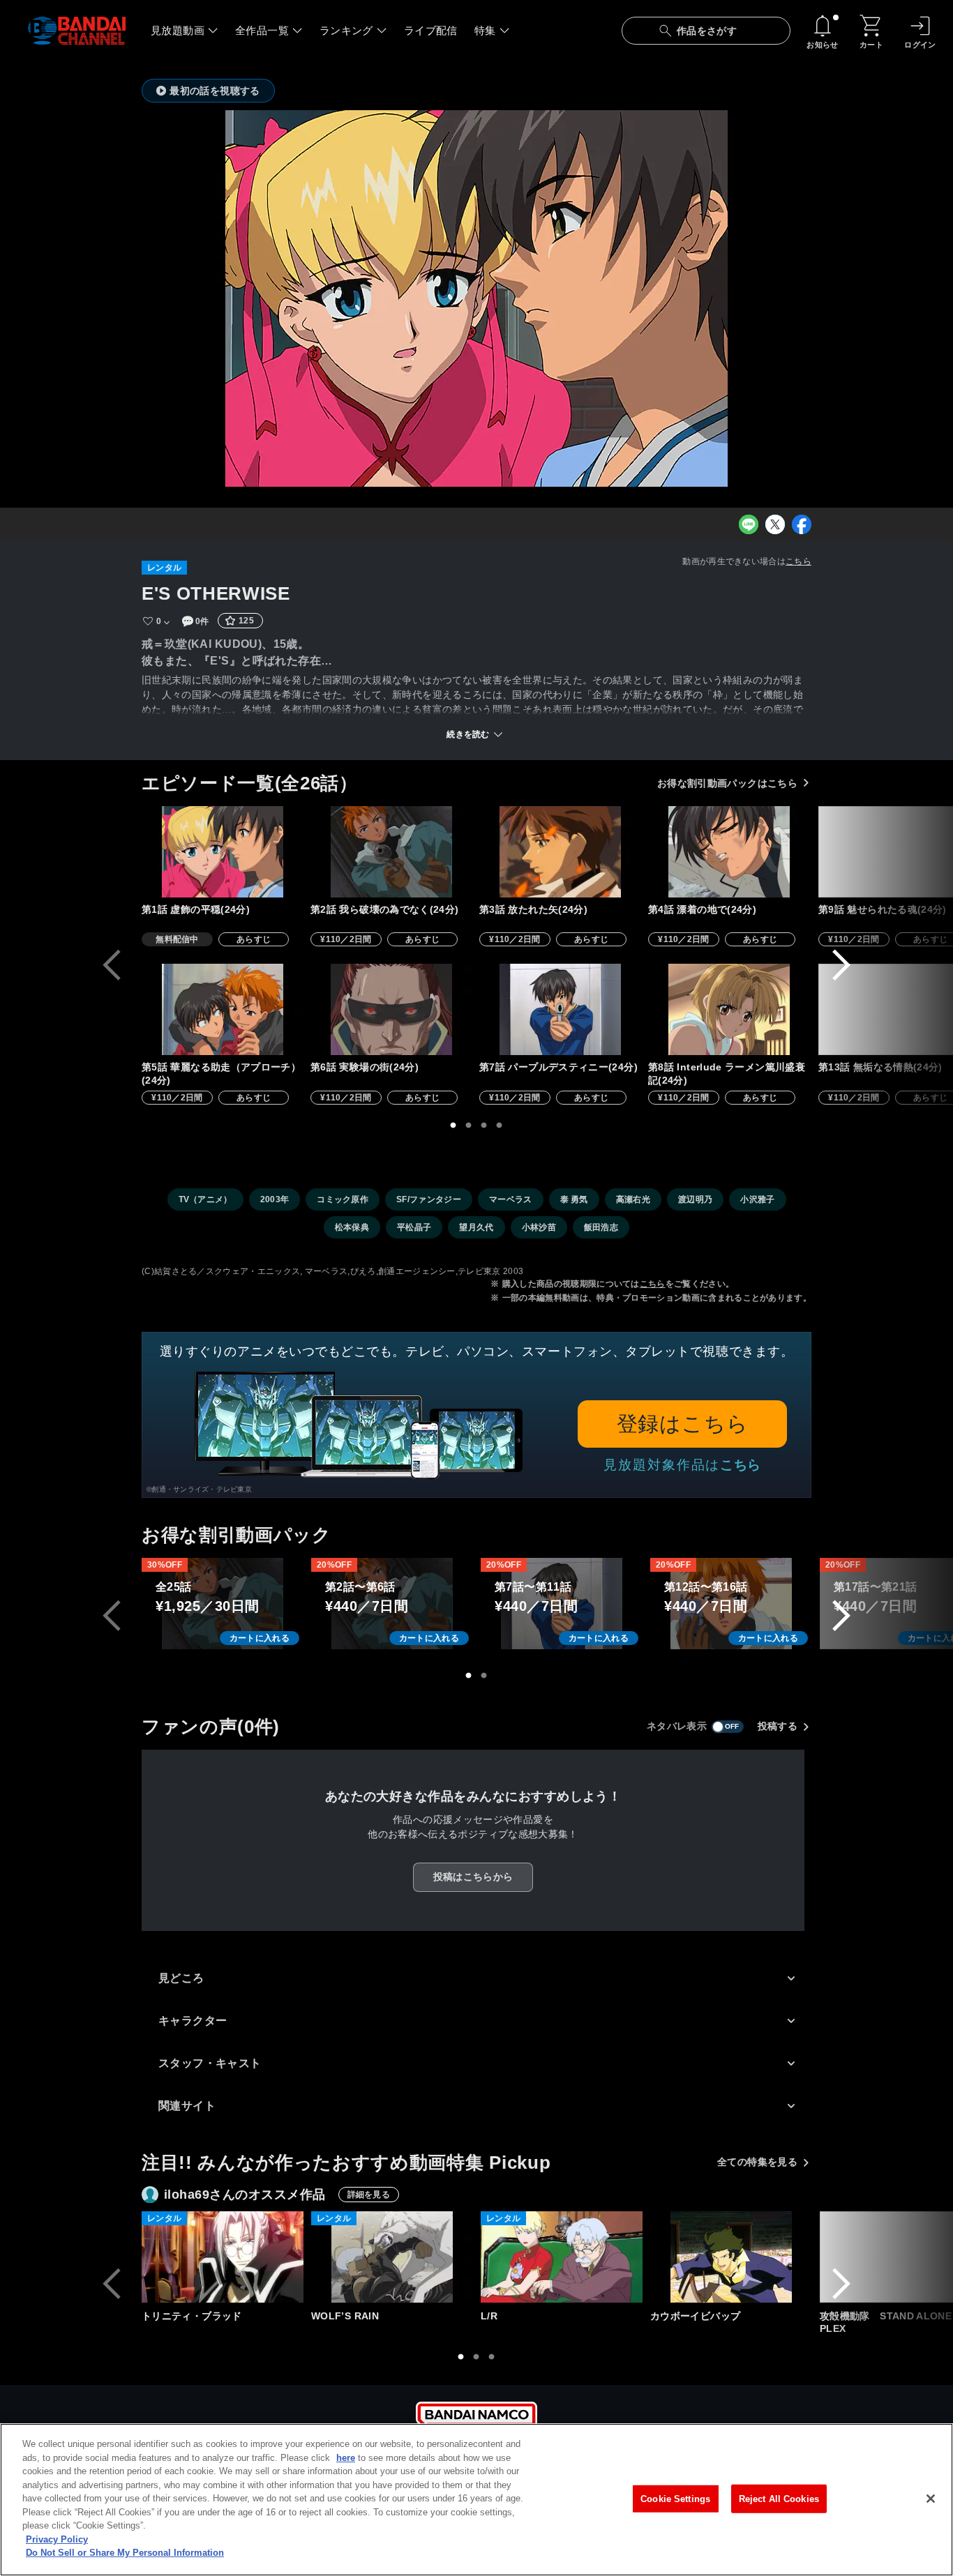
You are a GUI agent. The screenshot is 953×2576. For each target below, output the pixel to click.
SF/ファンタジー (429, 1199)
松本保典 (352, 1227)
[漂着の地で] (729, 852)
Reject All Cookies (779, 2498)
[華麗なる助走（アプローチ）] (223, 1009)
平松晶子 (414, 1227)
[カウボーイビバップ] (731, 2257)
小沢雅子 (757, 1199)
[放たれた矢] (560, 852)
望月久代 (476, 1227)
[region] (476, 2500)
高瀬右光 (633, 1199)
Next (841, 965)
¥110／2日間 (346, 939)
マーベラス (511, 1199)
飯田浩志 (601, 1227)
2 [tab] (469, 1126)
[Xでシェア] (775, 524)
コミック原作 (343, 1199)
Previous (112, 965)
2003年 (275, 1199)
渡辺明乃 (695, 1199)
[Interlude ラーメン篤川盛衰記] (729, 1009)
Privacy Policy (57, 2539)
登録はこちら (683, 1424)
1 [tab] (453, 1126)
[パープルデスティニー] (560, 1009)
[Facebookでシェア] (802, 524)
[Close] (931, 2499)
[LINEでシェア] (749, 524)
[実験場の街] (391, 1009)
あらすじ (254, 939)
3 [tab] (484, 1126)
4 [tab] (500, 1126)
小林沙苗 (539, 1227)
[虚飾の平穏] (223, 852)
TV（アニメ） (205, 1199)
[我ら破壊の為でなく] (391, 852)
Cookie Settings (675, 2498)
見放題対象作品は (682, 1465)
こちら (798, 561)
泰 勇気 (574, 1199)
